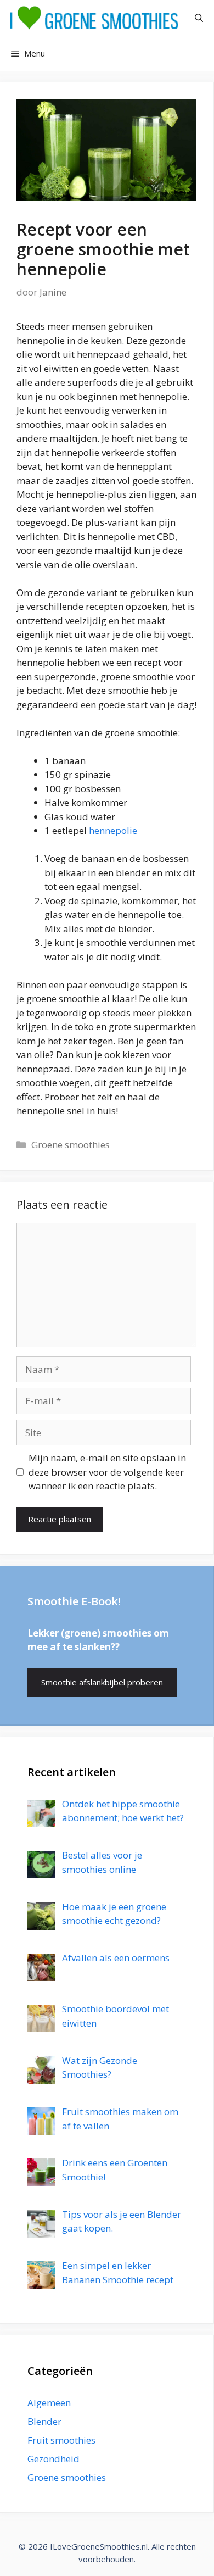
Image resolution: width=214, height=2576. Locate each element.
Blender (44, 2421)
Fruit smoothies (61, 2440)
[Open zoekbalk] (199, 18)
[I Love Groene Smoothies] (94, 18)
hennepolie (113, 830)
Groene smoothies (71, 1145)
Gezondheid (54, 2459)
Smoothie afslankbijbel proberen (102, 1682)
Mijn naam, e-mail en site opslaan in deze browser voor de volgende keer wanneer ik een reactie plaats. (107, 1472)
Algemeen (49, 2403)
